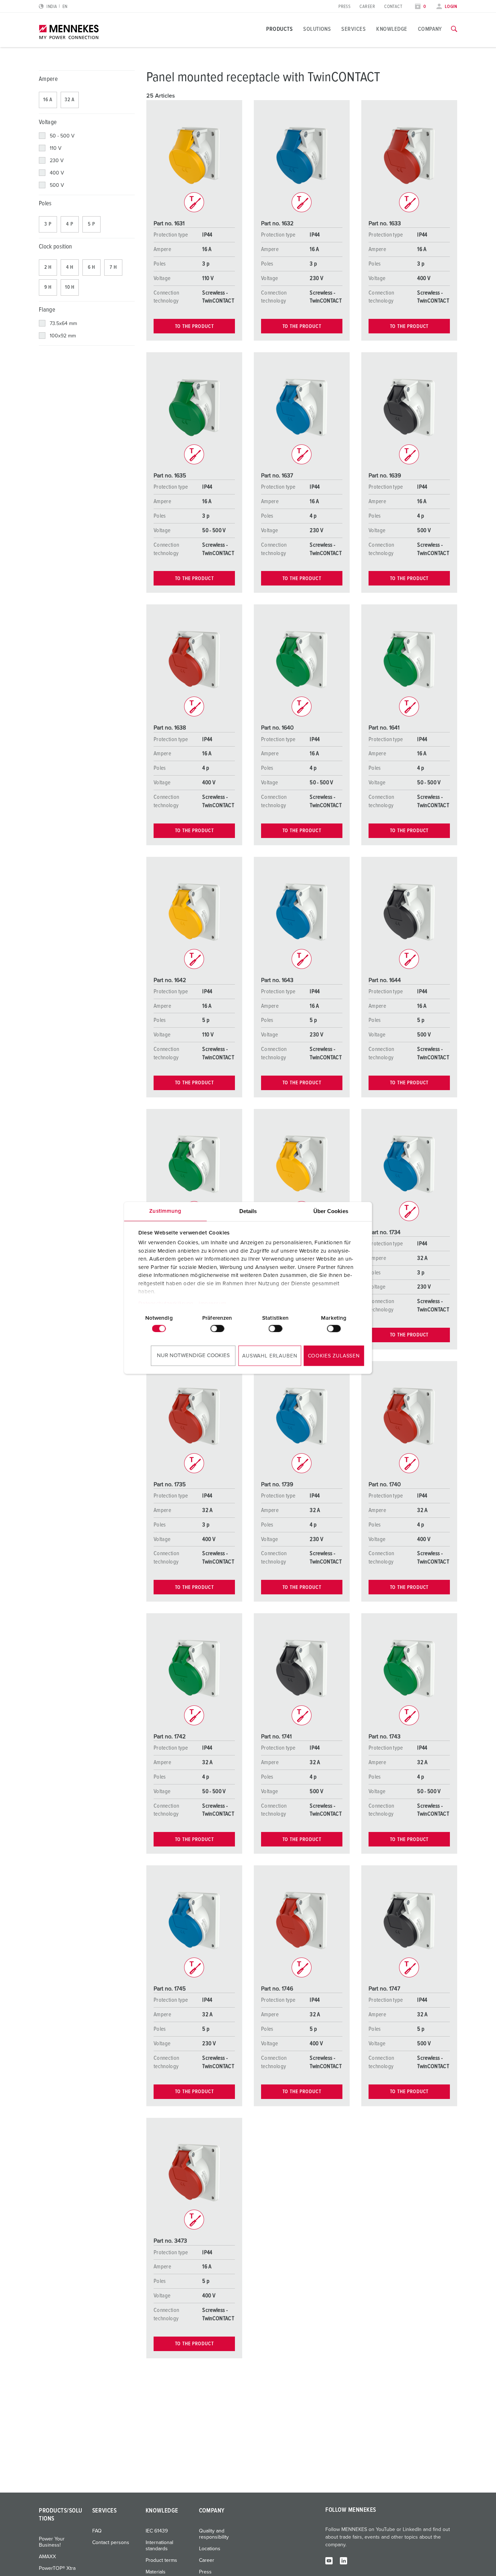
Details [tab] (248, 1211)
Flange (47, 310)
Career (367, 7)
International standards (159, 2546)
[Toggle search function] (454, 29)
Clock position (56, 247)
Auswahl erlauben (270, 1356)
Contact (393, 7)
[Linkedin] (343, 2560)
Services (353, 29)
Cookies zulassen (334, 1356)
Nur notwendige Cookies (193, 1355)
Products (279, 29)
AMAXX (47, 2557)
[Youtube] (329, 2560)
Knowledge (392, 29)
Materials (156, 2572)
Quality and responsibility (214, 2534)
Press (344, 7)
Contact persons (111, 2543)
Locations (210, 2549)
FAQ (97, 2531)
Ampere (48, 79)
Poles (45, 204)
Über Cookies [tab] (331, 1211)
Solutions (317, 29)
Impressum (213, 1304)
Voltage (48, 122)
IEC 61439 (157, 2531)
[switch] (217, 1328)
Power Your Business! (52, 2542)
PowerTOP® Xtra (57, 2568)
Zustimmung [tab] (165, 1211)
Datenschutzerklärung (166, 1304)
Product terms (161, 2560)
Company (430, 29)
